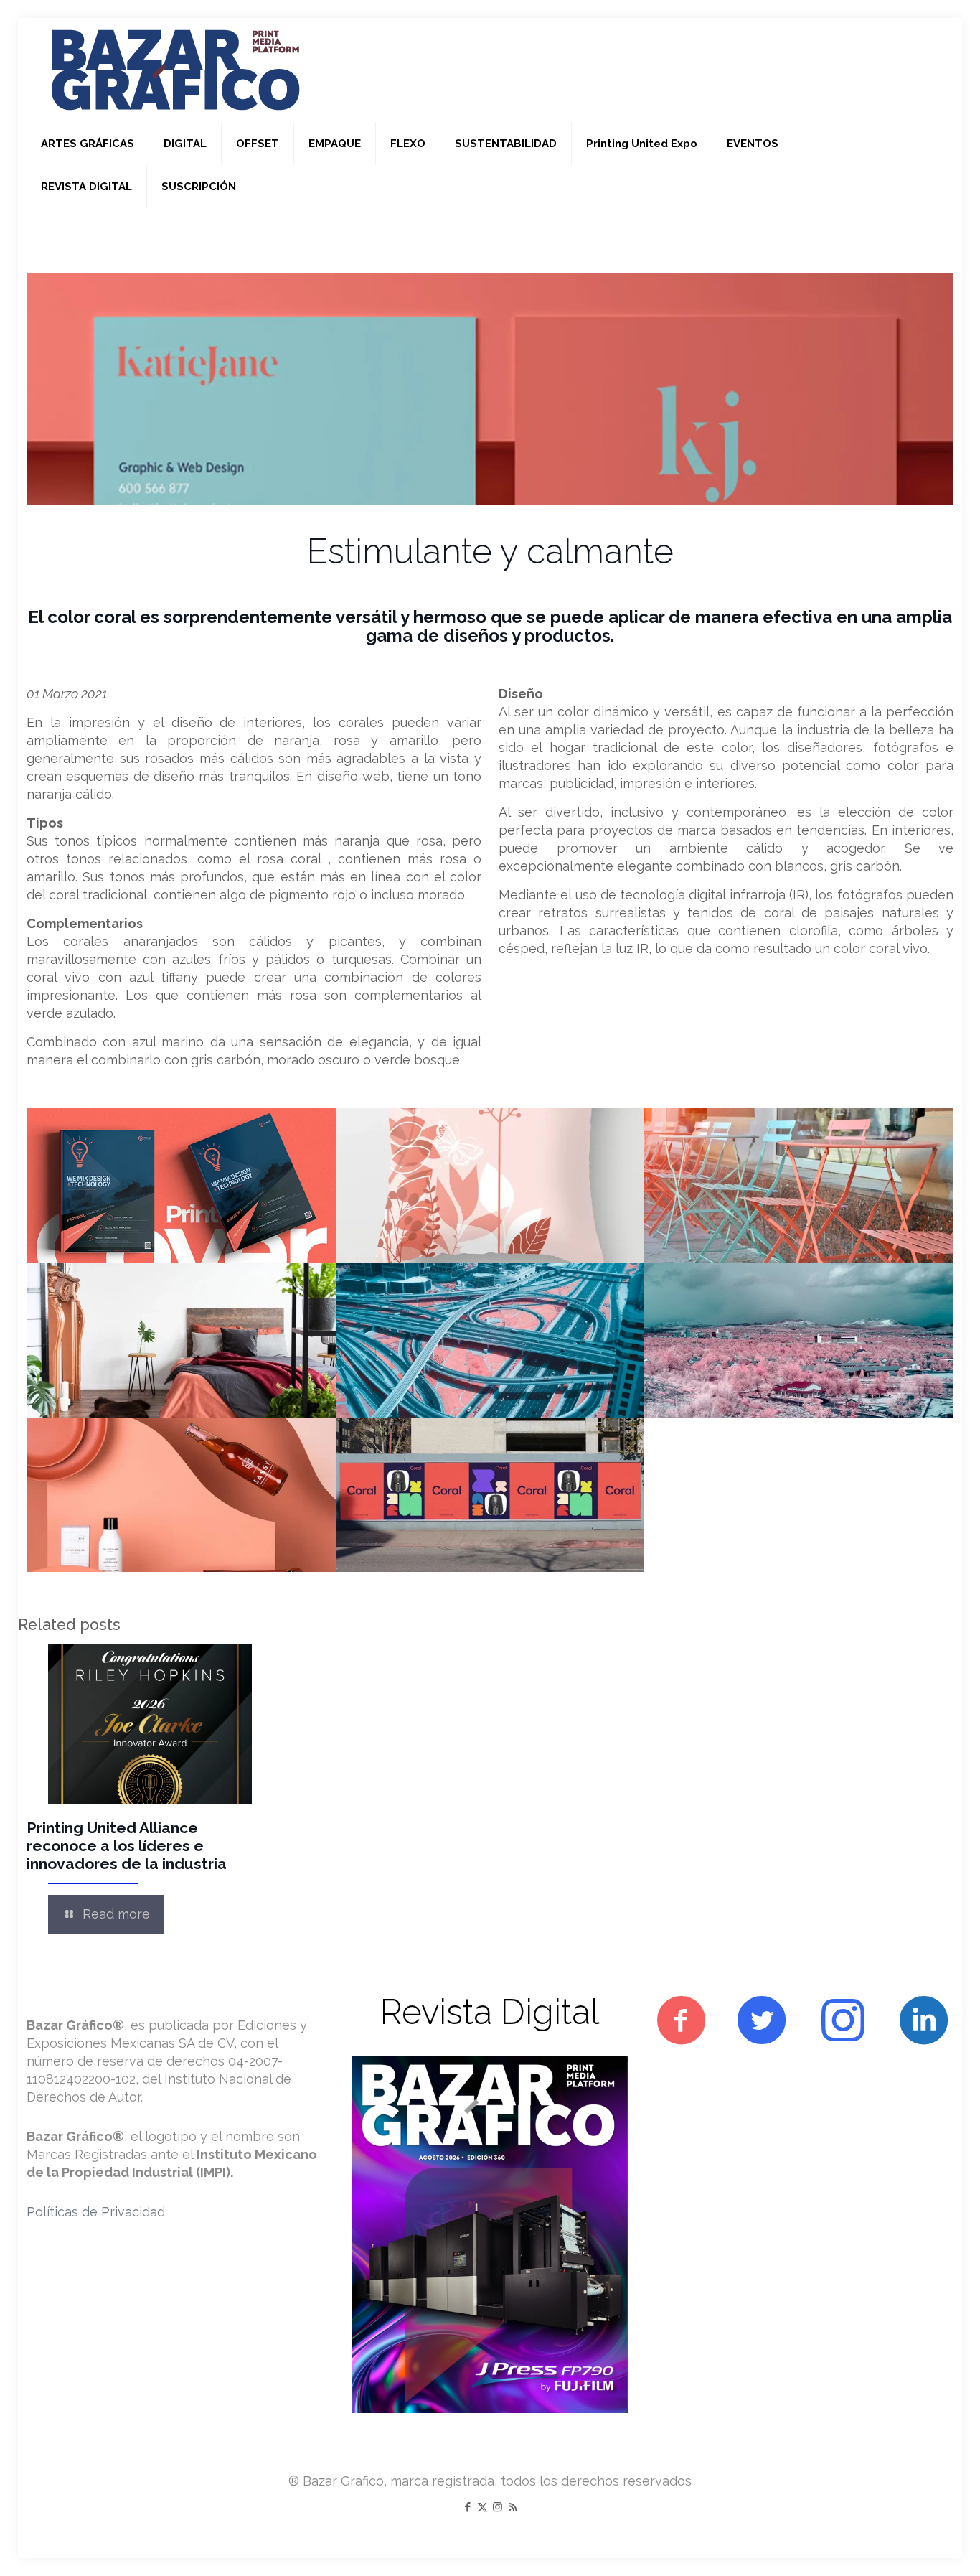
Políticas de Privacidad (96, 2212)
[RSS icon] (513, 2507)
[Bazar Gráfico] (176, 70)
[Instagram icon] (498, 2507)
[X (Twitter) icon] (482, 2507)
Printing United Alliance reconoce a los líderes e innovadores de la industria (127, 1846)
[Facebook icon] (467, 2507)
